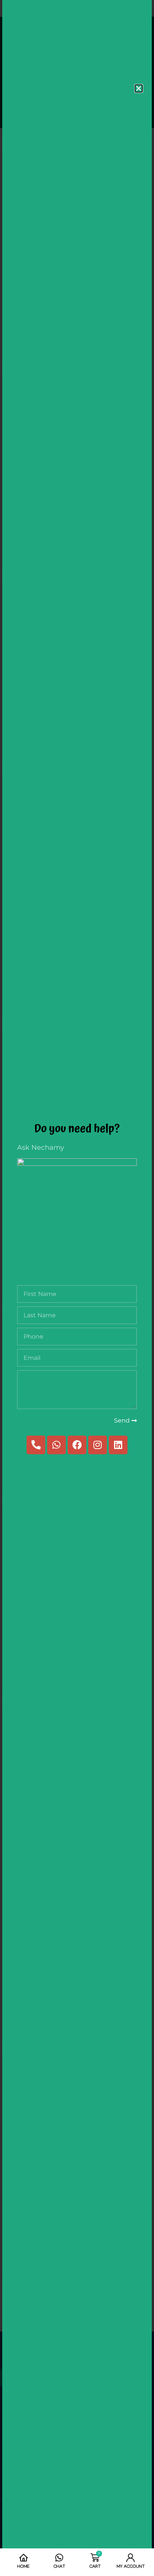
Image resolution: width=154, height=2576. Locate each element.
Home (23, 2567)
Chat (59, 2567)
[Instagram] (98, 1445)
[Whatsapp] (56, 1445)
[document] (77, 1288)
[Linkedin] (118, 1445)
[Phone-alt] (36, 1445)
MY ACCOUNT (131, 2567)
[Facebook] (77, 1445)
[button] (139, 88)
